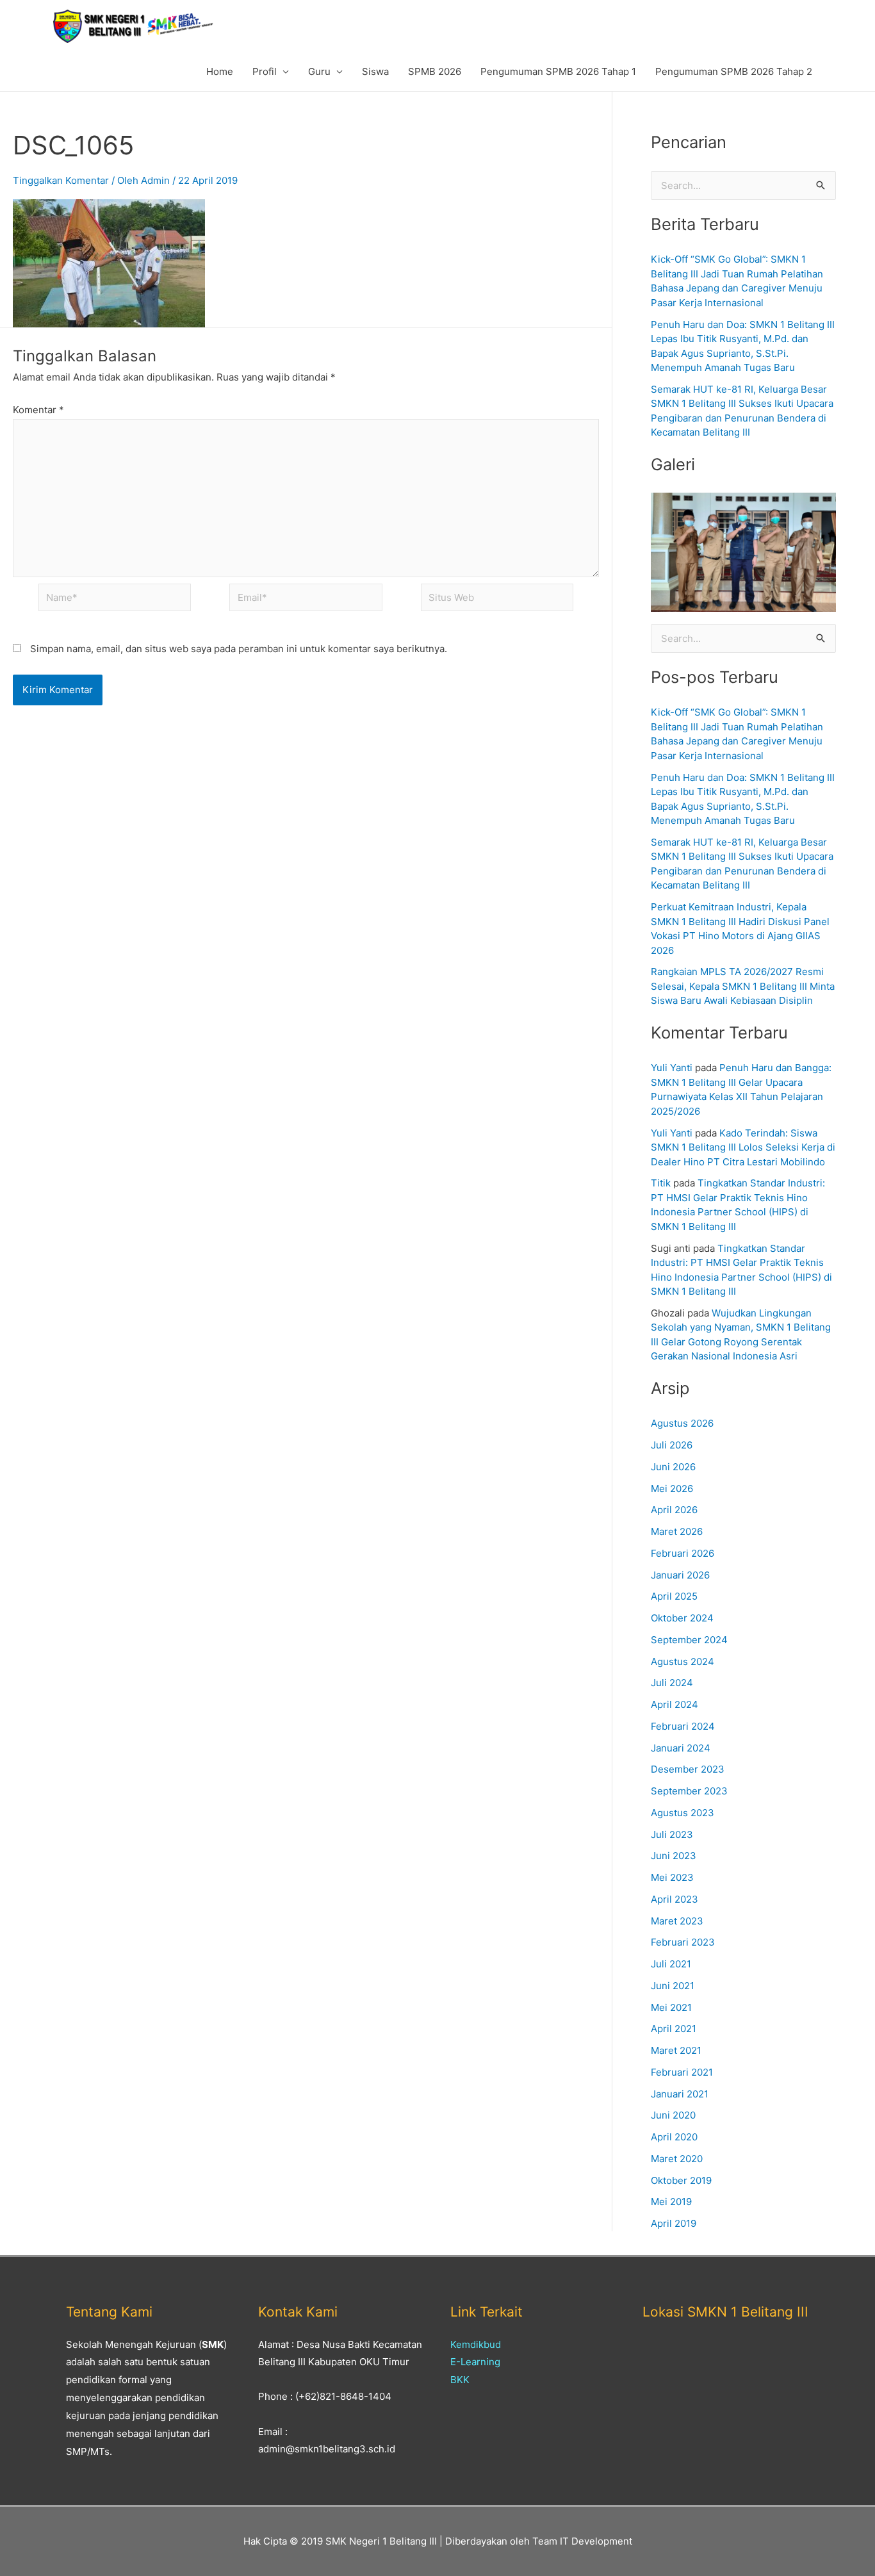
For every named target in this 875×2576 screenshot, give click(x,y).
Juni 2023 (674, 1856)
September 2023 (689, 1791)
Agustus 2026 (682, 1423)
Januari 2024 (681, 1748)
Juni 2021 (673, 1986)
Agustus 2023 (683, 1813)
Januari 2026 (680, 1575)
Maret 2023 (677, 1921)
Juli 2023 (672, 1834)
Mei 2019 (671, 2202)
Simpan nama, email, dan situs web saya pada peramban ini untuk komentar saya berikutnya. (239, 649)
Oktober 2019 (681, 2180)
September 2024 (689, 1640)
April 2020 (674, 2137)
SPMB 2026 (435, 71)
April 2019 (674, 2223)
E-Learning (475, 2362)
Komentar (38, 410)
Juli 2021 (671, 1964)
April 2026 (674, 1510)
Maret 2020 (677, 2159)
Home (220, 71)
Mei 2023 (672, 1877)
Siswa (375, 71)
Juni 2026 (673, 1467)
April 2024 (675, 1704)
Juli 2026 (672, 1445)
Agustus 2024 (683, 1661)
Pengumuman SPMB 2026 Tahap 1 (558, 71)
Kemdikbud (476, 2344)
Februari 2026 (683, 1553)
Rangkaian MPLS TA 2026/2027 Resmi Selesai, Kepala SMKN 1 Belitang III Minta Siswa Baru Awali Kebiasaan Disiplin (743, 986)
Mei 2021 (671, 2007)
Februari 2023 (683, 1942)
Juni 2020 (673, 2115)
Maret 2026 (677, 1531)
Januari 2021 (680, 2094)
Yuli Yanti (672, 1068)
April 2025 (674, 1596)
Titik (661, 1183)
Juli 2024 (672, 1683)
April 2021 (674, 2029)
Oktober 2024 (682, 1618)
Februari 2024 (683, 1726)
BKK (460, 2380)
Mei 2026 (672, 1489)
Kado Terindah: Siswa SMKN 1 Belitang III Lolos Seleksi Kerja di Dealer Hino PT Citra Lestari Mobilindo (743, 1147)
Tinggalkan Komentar (61, 180)
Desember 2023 (688, 1769)
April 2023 (675, 1899)
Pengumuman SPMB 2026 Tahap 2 (734, 71)
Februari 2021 (682, 2072)
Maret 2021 (676, 2050)
